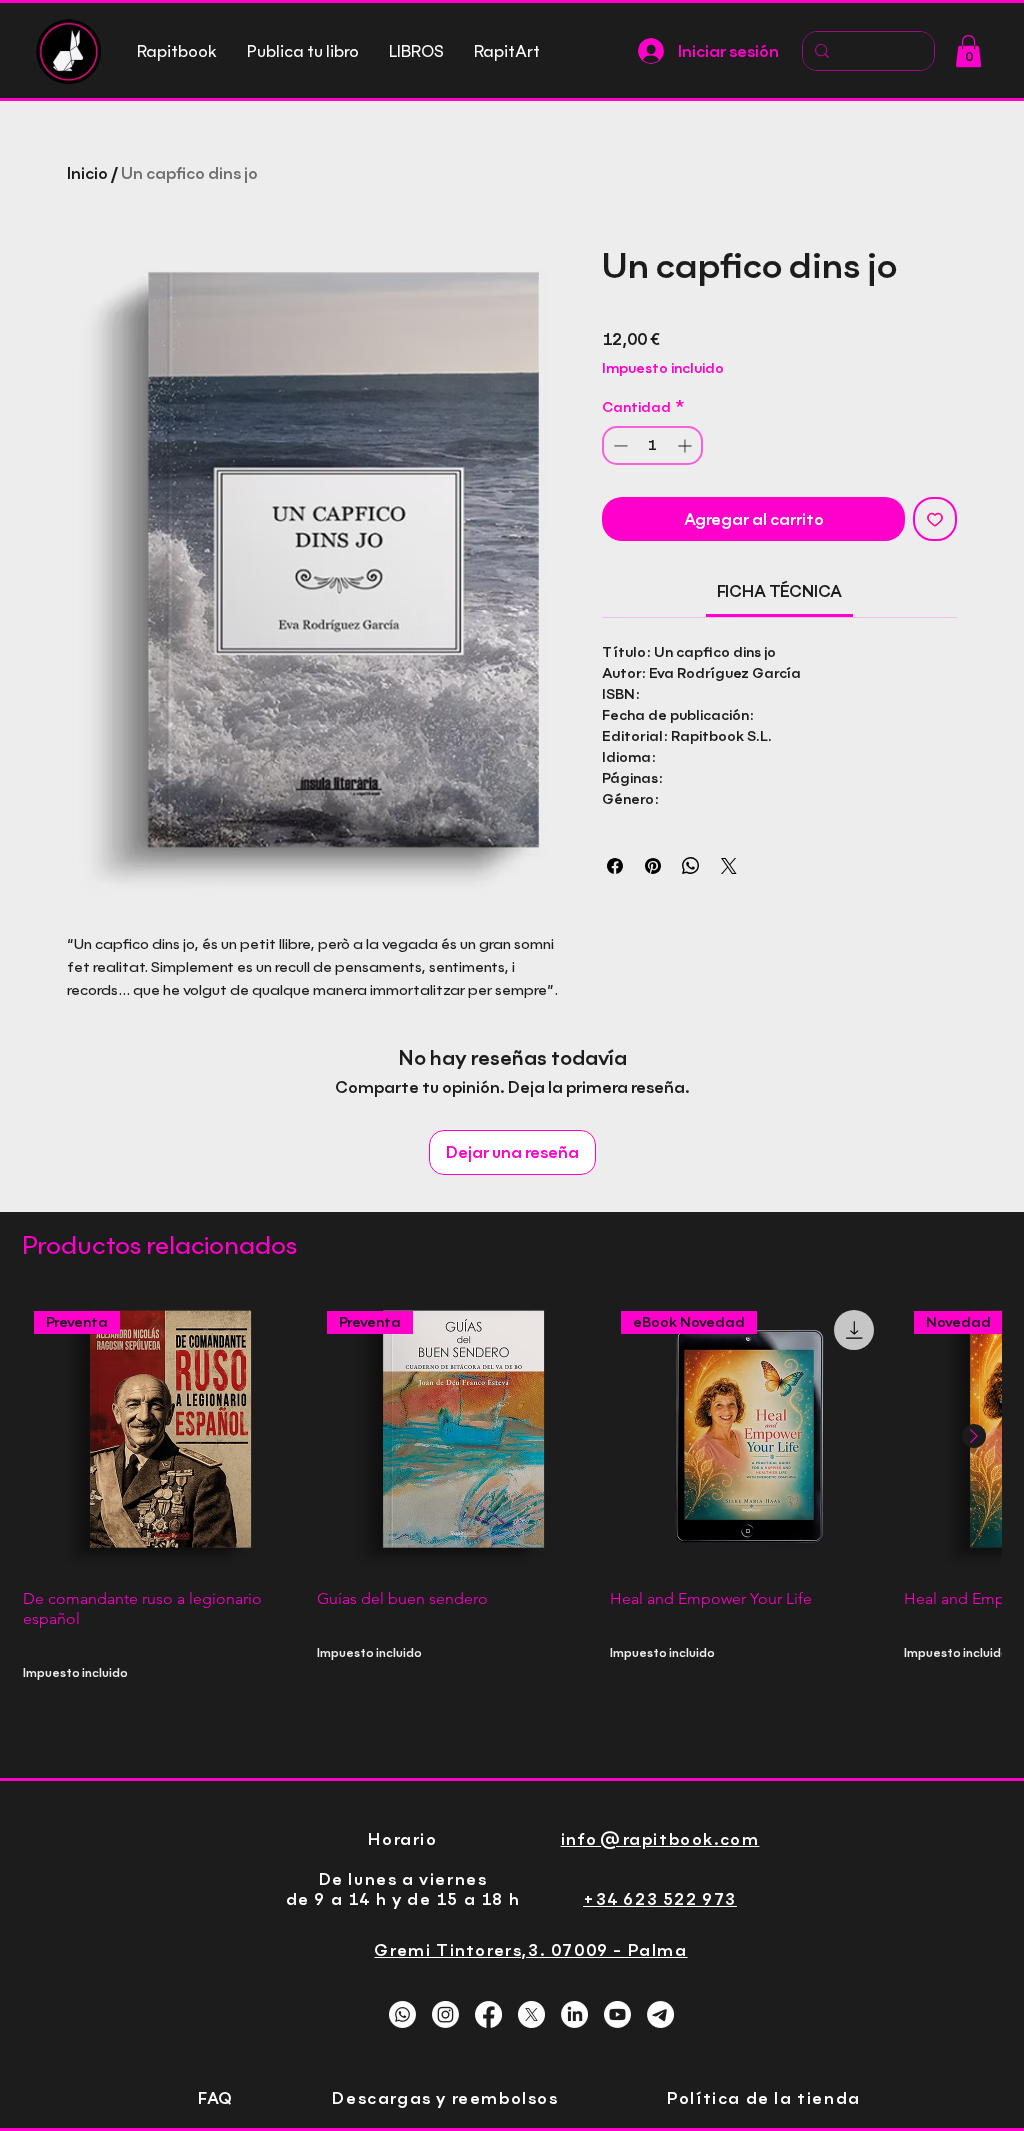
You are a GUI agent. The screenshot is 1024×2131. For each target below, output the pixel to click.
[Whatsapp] (402, 2014)
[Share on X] (729, 866)
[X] (531, 2014)
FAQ (216, 2098)
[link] (779, 591)
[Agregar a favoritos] (935, 519)
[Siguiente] (974, 1436)
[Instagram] (445, 2014)
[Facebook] (488, 2014)
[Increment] (686, 445)
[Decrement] (618, 445)
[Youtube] (617, 2014)
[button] (968, 51)
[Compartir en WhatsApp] (691, 866)
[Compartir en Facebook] (615, 866)
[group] (512, 1501)
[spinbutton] (652, 445)
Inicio (87, 173)
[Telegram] (660, 2014)
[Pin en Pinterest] (653, 866)
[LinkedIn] (574, 2014)
